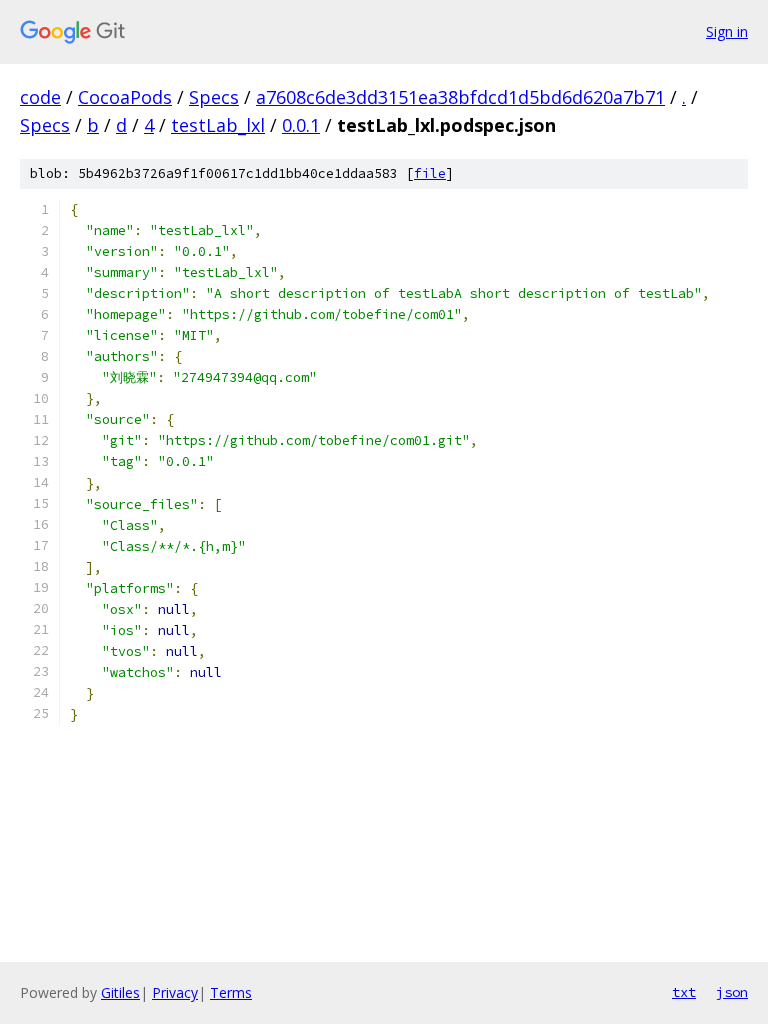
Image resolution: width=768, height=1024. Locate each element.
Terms (231, 992)
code (40, 97)
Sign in (727, 31)
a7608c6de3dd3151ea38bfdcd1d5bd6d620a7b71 (460, 97)
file (430, 173)
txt (684, 992)
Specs (214, 97)
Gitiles (120, 992)
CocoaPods (125, 97)
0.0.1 (301, 125)
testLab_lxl (218, 125)
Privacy (175, 992)
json (732, 992)
